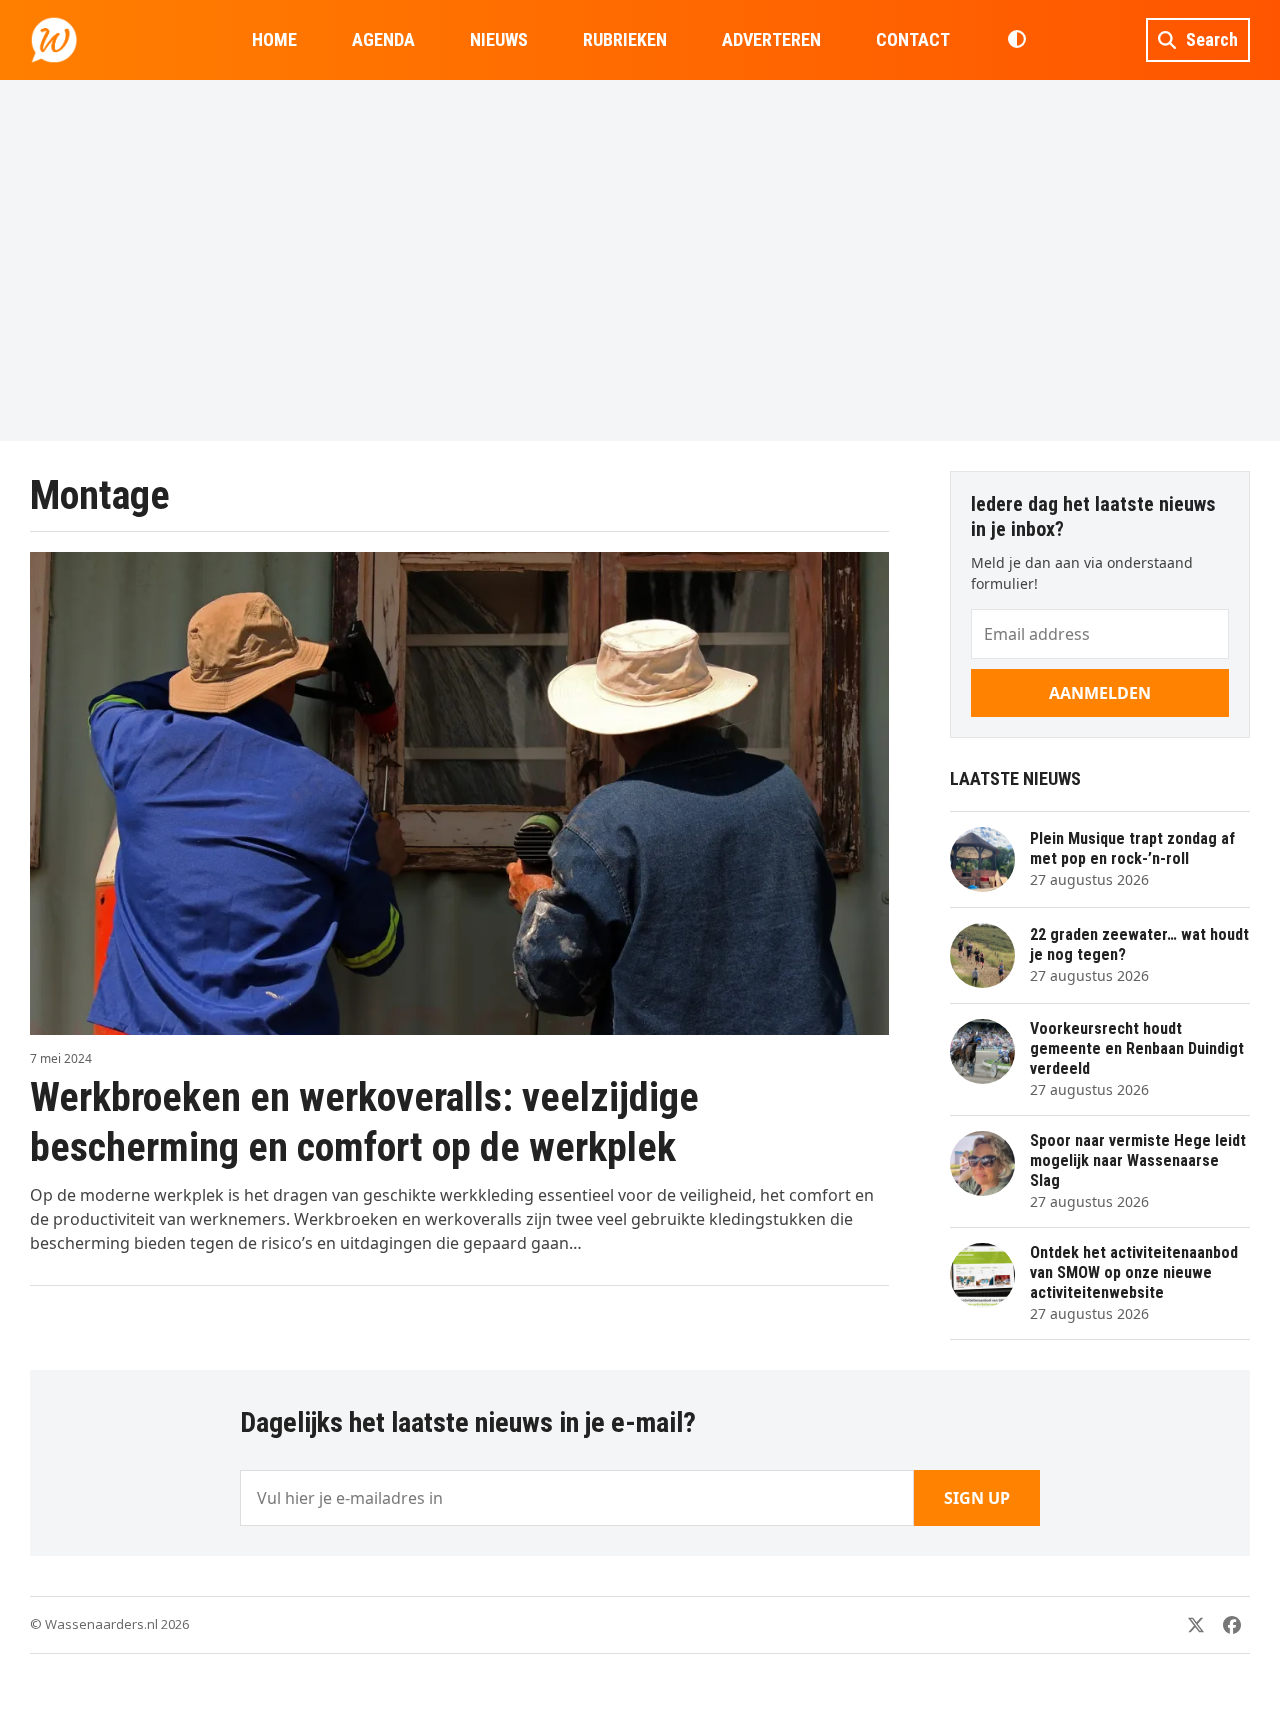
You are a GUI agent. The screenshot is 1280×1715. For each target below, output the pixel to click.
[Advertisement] (640, 260)
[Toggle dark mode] (1016, 40)
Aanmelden (1100, 693)
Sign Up (977, 1498)
